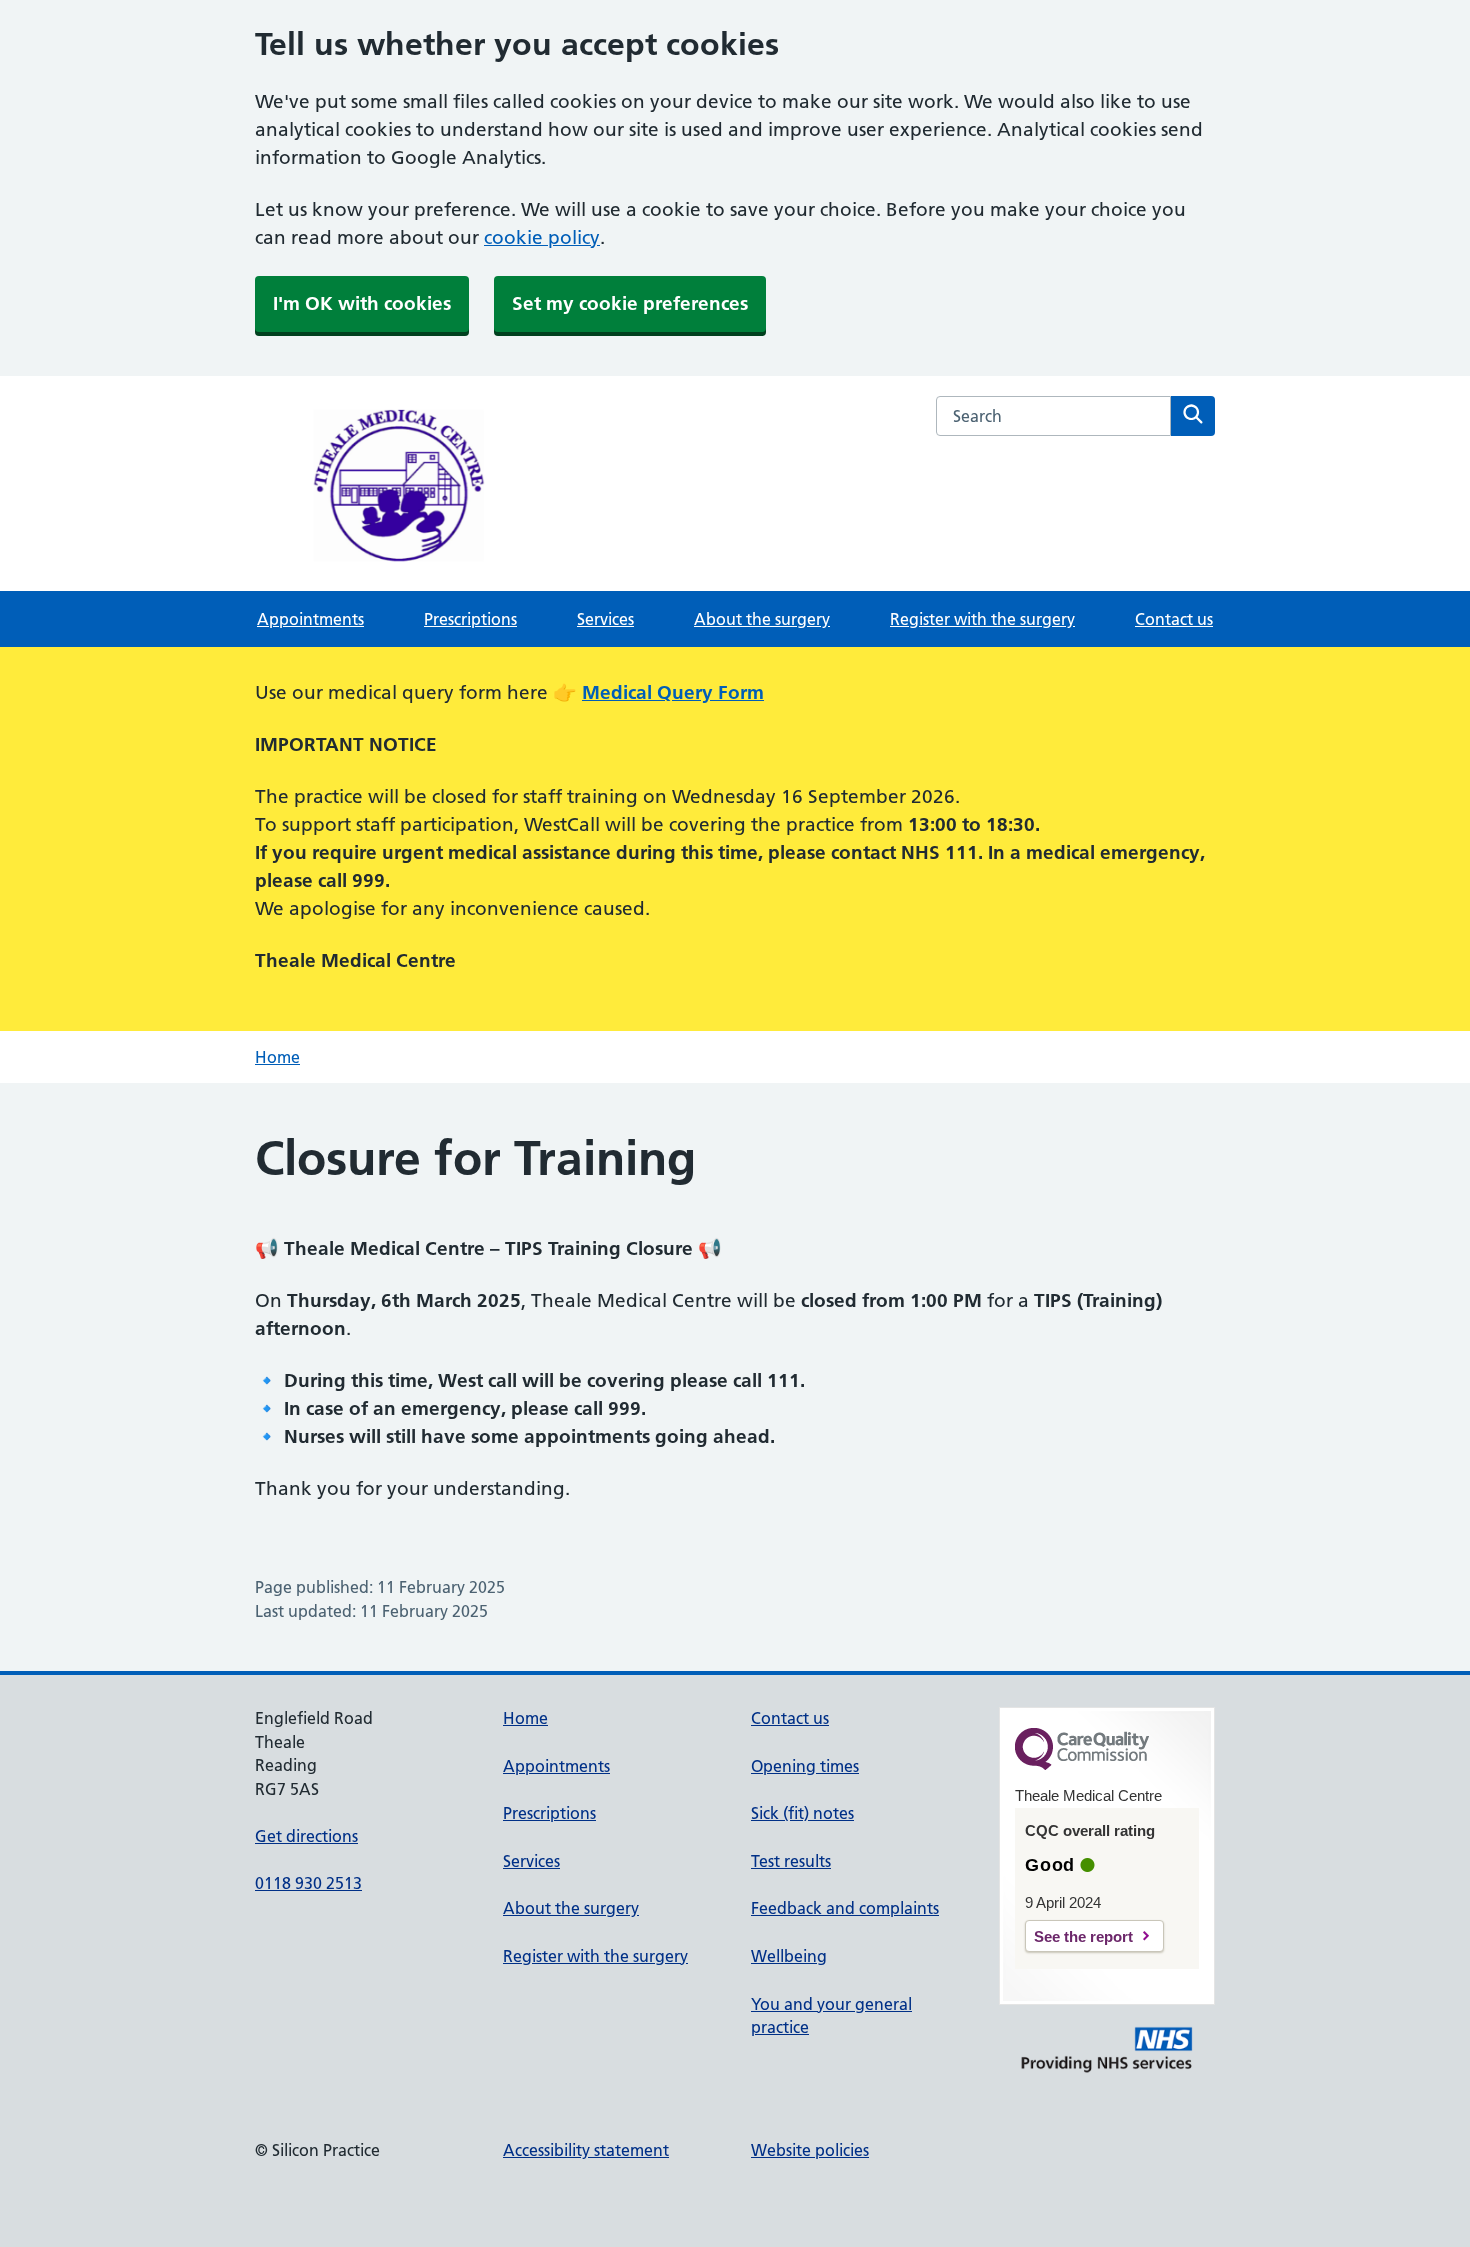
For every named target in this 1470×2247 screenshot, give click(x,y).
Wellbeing (789, 1956)
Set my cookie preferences (630, 303)
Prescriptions (470, 619)
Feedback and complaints (845, 1908)
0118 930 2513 (308, 1883)
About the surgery (762, 619)
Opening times (805, 1766)
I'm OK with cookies (362, 303)
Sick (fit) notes (802, 1813)
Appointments (310, 619)
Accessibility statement (586, 2150)
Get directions (306, 1836)
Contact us (1174, 619)
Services (605, 619)
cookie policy (542, 237)
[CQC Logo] (1082, 1765)
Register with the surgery (982, 619)
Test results (791, 1861)
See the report (1083, 1936)
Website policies (810, 2150)
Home (277, 1057)
